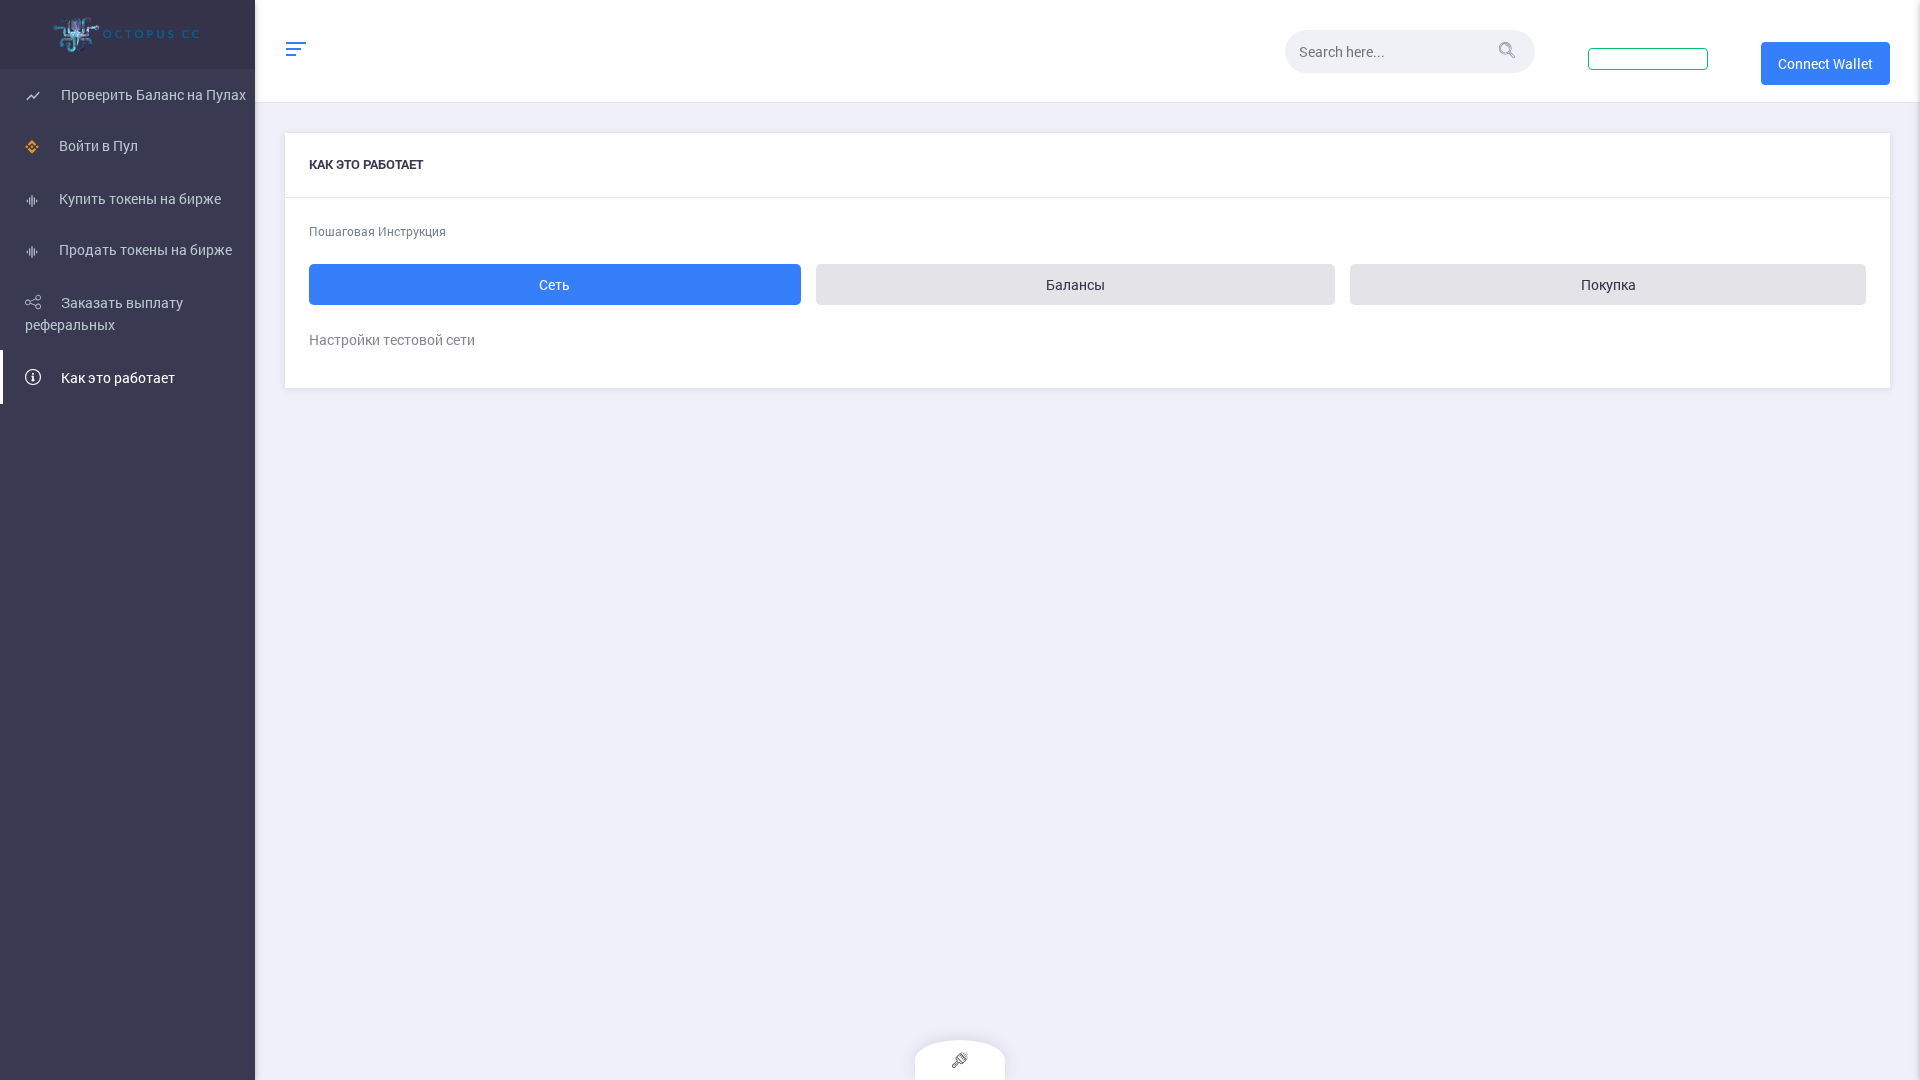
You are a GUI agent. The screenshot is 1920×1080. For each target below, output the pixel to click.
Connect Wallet (1825, 63)
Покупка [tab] (1608, 284)
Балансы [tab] (1075, 284)
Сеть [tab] (554, 284)
